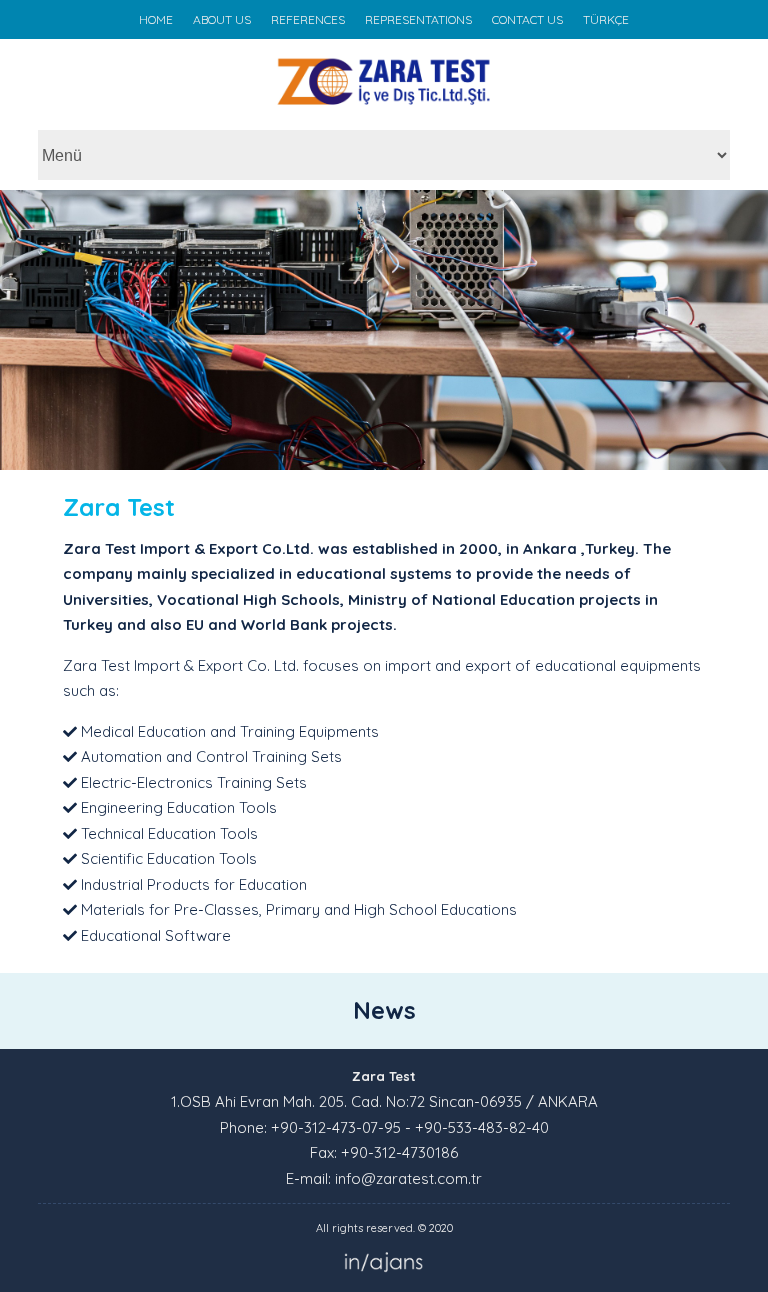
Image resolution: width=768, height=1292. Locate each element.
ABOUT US (222, 19)
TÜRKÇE (606, 19)
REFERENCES (308, 19)
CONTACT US (527, 19)
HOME (156, 19)
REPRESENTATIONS (418, 19)
